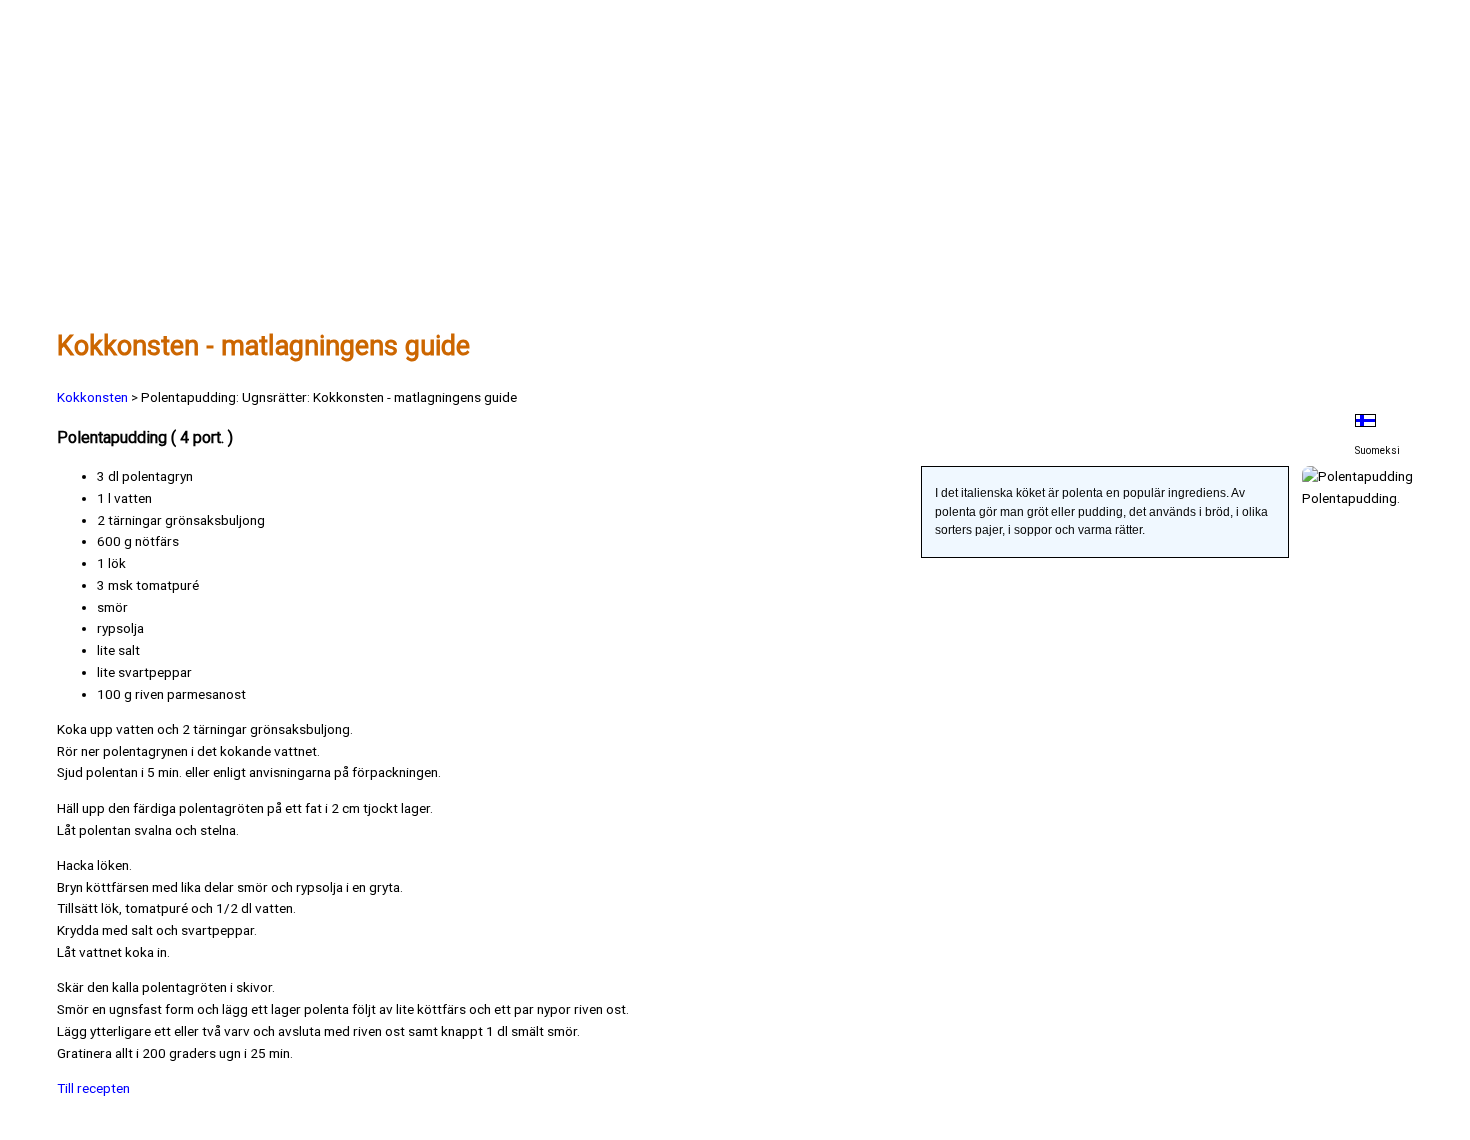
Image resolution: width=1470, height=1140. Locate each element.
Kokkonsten (92, 397)
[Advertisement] (657, 167)
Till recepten (93, 1088)
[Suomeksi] (1377, 420)
